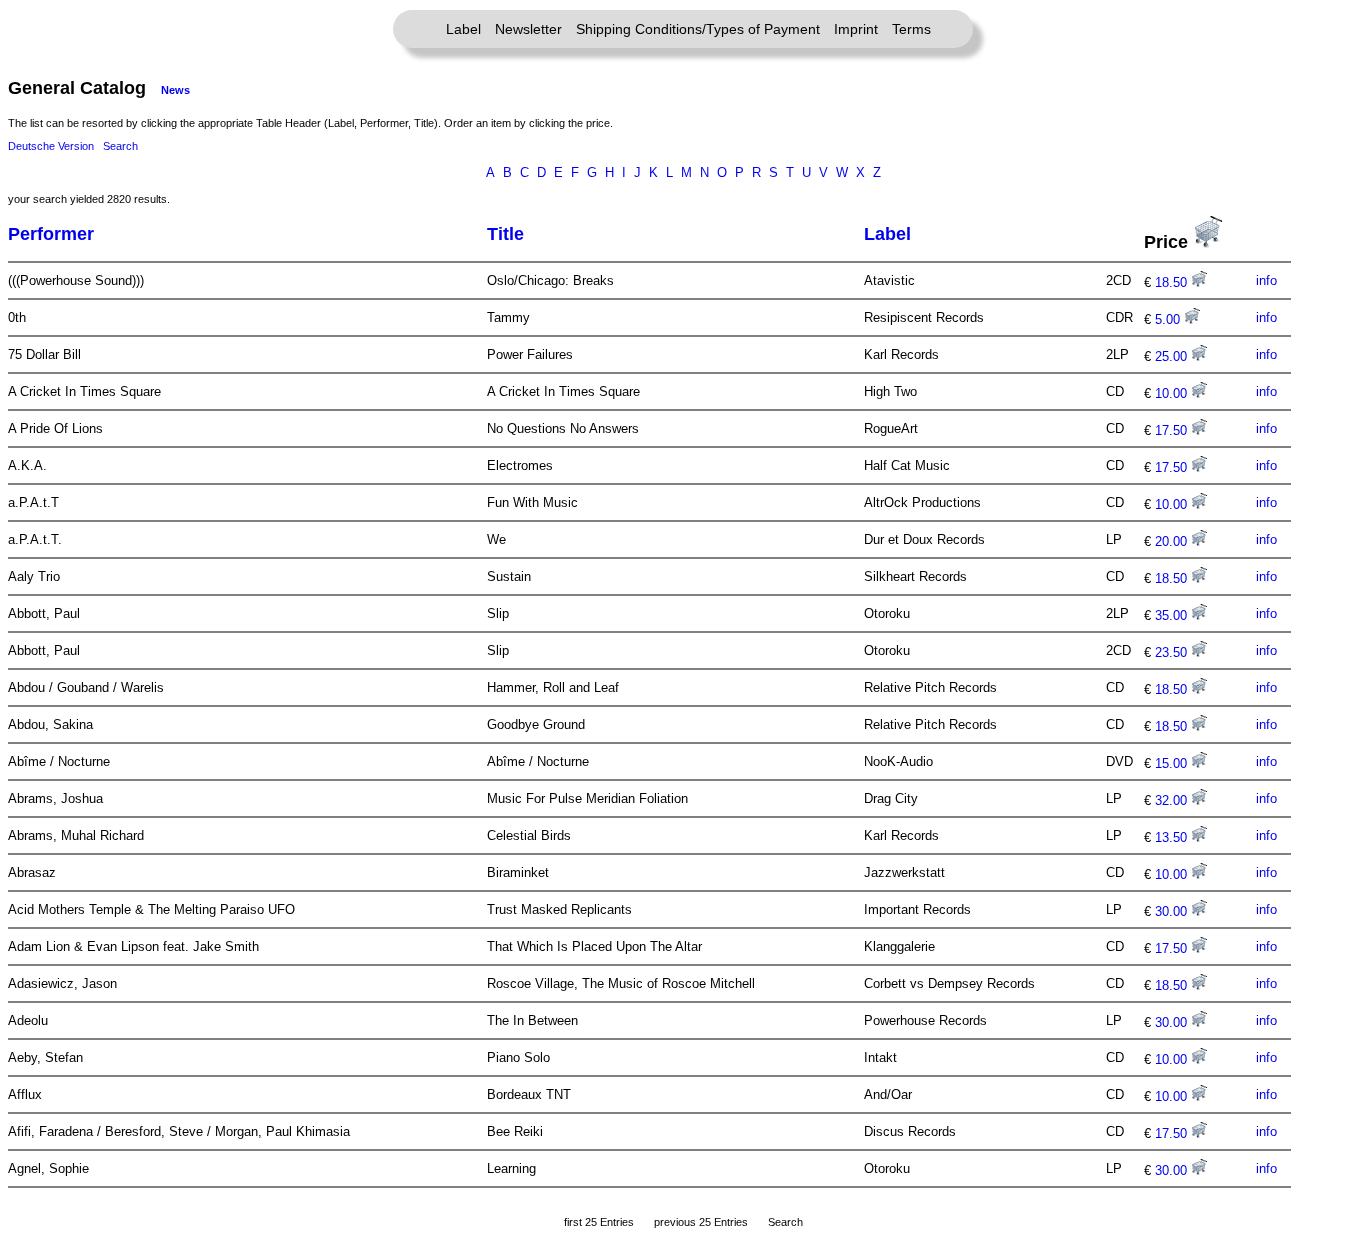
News (175, 90)
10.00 (1173, 393)
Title (505, 234)
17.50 (1173, 430)
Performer (51, 234)
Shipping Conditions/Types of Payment (698, 29)
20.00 (1173, 541)
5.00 (1169, 319)
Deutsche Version (51, 146)
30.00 (1173, 911)
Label (463, 29)
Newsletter (528, 29)
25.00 (1173, 356)
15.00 (1173, 763)
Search (120, 146)
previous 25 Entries (701, 1222)
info (1266, 280)
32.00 (1173, 800)
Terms (911, 29)
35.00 (1173, 615)
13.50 (1173, 837)
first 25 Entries (599, 1222)
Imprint (856, 29)
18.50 (1173, 282)
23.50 (1173, 652)
